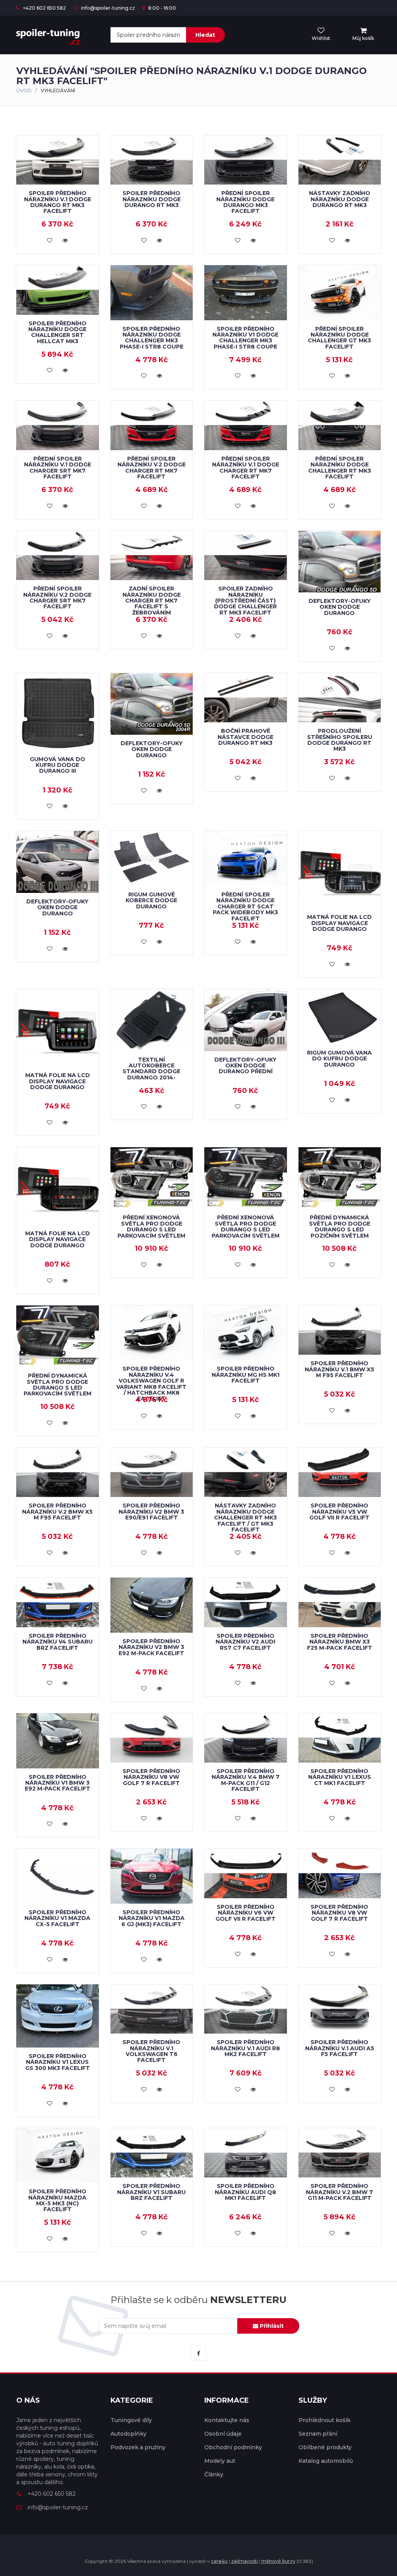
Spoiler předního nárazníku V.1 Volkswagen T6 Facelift (151, 2051)
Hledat (205, 35)
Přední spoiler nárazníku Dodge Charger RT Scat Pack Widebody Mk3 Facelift (245, 906)
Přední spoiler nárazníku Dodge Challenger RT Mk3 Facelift (340, 468)
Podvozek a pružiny (138, 2447)
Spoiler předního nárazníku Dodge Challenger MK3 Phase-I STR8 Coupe (152, 338)
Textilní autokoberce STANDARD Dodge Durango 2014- (151, 1069)
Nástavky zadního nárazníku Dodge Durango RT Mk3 (340, 199)
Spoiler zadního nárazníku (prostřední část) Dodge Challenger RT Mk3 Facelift (245, 601)
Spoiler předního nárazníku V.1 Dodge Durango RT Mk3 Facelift (58, 202)
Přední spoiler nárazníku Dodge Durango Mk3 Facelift (245, 202)
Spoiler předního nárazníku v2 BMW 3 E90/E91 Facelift (151, 1512)
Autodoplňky (129, 2434)
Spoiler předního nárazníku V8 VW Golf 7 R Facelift (151, 1777)
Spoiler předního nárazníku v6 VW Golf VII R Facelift (246, 1913)
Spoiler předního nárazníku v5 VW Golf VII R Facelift (339, 1512)
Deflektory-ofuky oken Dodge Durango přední (245, 1066)
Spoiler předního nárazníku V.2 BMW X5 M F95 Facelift (57, 1512)
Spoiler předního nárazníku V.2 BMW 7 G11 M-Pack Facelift (339, 2192)
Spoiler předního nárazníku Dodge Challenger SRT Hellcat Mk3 (57, 332)
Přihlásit (271, 2326)
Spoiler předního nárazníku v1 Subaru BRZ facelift (151, 2192)
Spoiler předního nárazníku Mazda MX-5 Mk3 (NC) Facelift (57, 2200)
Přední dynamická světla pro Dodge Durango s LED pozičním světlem (340, 1226)
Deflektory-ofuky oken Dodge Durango (340, 607)
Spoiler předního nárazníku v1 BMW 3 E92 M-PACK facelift (58, 1783)
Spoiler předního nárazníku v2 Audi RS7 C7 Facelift (245, 1642)
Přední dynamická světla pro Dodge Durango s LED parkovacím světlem (58, 1385)
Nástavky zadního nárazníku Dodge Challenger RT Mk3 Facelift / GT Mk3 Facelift (245, 1518)
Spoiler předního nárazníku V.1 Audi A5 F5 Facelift (340, 2048)
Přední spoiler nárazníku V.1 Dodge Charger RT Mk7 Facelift (246, 468)
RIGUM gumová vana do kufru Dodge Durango (339, 1059)
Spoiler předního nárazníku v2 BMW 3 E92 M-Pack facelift (151, 1647)
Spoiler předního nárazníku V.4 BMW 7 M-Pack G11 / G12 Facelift (246, 1780)
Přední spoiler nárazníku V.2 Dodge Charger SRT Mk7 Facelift (57, 597)
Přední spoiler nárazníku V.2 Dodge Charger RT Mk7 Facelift (152, 468)
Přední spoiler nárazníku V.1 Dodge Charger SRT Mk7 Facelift (58, 468)
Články (214, 2474)
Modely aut (220, 2461)
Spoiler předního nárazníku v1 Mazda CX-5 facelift (57, 1918)
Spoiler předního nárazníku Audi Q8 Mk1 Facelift (245, 2192)
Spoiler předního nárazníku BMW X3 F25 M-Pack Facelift (340, 1642)
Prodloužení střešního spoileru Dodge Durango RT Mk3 (340, 740)
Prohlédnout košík (325, 2420)
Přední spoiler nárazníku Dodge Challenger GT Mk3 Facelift (339, 338)
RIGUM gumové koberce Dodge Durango (151, 900)
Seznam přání (318, 2434)
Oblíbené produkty (325, 2447)
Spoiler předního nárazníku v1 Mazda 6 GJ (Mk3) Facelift (152, 1918)
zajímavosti (244, 2561)
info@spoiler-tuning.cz (107, 8)
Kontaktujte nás (227, 2420)
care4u (219, 2561)
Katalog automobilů (326, 2461)
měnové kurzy (278, 2561)
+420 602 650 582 (44, 8)
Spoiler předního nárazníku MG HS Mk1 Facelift (246, 1375)
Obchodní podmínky (233, 2447)
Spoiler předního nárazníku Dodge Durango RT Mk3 (152, 199)
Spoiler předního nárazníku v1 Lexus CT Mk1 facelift (340, 1777)
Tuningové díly (131, 2420)
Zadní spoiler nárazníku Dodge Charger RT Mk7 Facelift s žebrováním (152, 601)
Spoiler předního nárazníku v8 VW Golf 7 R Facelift (339, 1913)
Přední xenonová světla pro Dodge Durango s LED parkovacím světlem (151, 1226)
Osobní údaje (223, 2434)
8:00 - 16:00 (161, 8)
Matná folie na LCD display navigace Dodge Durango (339, 923)
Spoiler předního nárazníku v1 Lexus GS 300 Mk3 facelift (58, 2062)
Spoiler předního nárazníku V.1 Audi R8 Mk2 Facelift (245, 2048)
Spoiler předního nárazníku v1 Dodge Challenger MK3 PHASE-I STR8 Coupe (245, 338)
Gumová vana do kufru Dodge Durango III (58, 765)
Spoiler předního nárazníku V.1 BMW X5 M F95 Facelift (339, 1369)
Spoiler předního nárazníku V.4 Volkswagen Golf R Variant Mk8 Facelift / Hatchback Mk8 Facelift (151, 1384)
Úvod (24, 91)
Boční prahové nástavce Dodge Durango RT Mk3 (245, 737)
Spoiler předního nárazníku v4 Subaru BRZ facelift (58, 1642)
